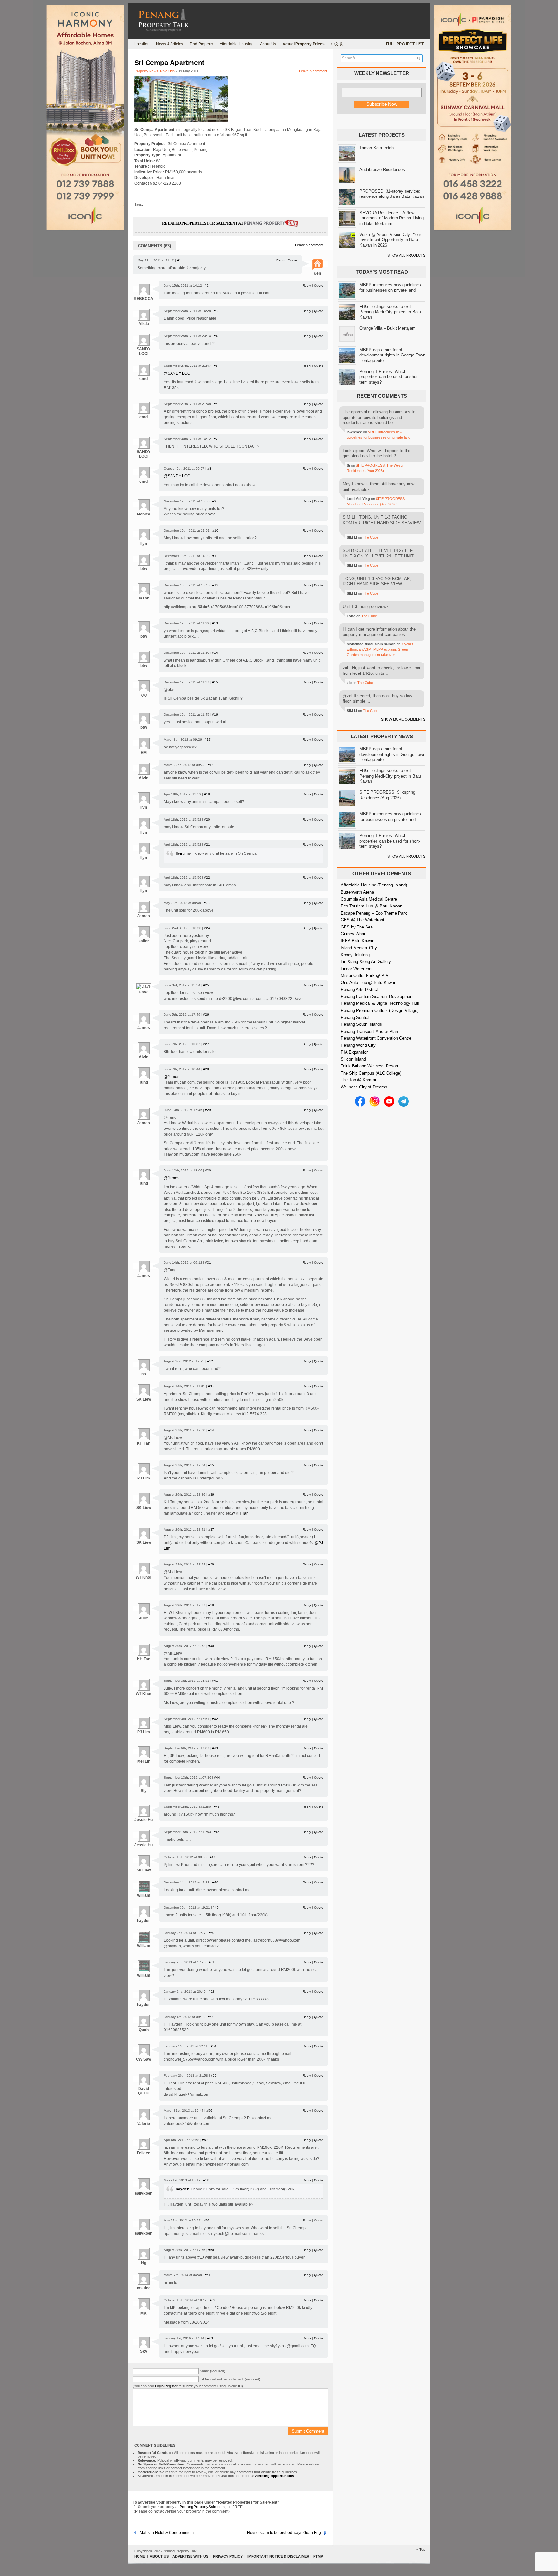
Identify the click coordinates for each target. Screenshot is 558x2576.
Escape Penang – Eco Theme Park (374, 913)
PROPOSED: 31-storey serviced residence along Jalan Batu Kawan (392, 194)
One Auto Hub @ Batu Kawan (368, 983)
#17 (208, 740)
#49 (216, 1908)
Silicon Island (353, 1059)
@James (171, 1077)
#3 (216, 311)
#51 (212, 1962)
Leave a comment (313, 71)
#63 (210, 2338)
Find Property (201, 44)
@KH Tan (240, 1513)
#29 (208, 1110)
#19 (207, 794)
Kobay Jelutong (355, 955)
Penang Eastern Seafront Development (377, 996)
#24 (207, 928)
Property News (146, 71)
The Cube (371, 537)
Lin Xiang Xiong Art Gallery (366, 962)
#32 (210, 1361)
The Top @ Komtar (358, 1080)
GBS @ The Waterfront (362, 920)
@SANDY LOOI (177, 373)
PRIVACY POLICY (228, 2556)
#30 (208, 1170)
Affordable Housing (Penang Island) (374, 885)
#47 (212, 1857)
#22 (207, 878)
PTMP (318, 2556)
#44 (217, 1778)
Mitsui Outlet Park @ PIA (365, 975)
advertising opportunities (272, 2476)
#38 (211, 1564)
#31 (208, 1262)
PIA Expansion (355, 1052)
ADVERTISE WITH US (190, 2556)
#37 (211, 1529)
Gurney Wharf (354, 934)
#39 (211, 1605)
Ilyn (179, 853)
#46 (217, 1832)
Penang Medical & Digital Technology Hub (380, 1003)
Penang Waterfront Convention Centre (376, 1038)
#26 (206, 1015)
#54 (213, 2046)
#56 (209, 2110)
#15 (215, 682)
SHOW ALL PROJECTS (406, 255)
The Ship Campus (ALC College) (371, 1073)
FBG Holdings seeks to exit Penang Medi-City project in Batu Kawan (390, 312)
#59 (206, 2220)
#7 (216, 439)
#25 (206, 985)
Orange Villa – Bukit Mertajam (387, 328)
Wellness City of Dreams (364, 1087)
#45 (217, 1807)
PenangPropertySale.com (202, 2507)
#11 (215, 556)
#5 (216, 366)
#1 (179, 260)
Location (142, 44)
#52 (212, 1992)
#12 (215, 585)
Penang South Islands (361, 1024)
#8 (209, 468)
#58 (206, 2180)
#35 (211, 1465)
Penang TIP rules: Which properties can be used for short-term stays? (390, 377)
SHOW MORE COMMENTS (403, 719)
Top (422, 2549)
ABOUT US (159, 2556)
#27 (206, 1044)
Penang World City (358, 1045)
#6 (216, 404)
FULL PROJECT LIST (405, 44)
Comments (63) (154, 246)
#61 (208, 2275)
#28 (206, 1069)
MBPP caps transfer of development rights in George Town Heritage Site (392, 355)
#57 (205, 2140)
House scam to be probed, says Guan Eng (284, 2533)
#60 (211, 2250)
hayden (183, 2189)
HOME (140, 2556)
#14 (215, 653)
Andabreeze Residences (382, 170)
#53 (211, 2017)
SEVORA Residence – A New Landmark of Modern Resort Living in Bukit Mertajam (392, 218)
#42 (215, 1719)
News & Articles (170, 44)
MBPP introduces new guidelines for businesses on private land (390, 288)
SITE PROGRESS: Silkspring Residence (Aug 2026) (387, 795)
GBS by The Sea (357, 927)
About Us (268, 44)
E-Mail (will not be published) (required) (230, 2379)
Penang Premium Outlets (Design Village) (380, 1010)
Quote (292, 260)
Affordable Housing (237, 44)
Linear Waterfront (357, 969)
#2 (207, 286)
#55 (214, 2076)
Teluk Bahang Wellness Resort (369, 1066)
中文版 (337, 44)
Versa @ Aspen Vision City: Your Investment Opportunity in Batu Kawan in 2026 (390, 240)
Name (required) (212, 2371)
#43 (215, 1748)
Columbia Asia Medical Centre (369, 899)
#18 (211, 765)
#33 (211, 1386)
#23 (207, 903)
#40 (211, 1646)
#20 (207, 819)
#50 (212, 1933)
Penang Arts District (359, 989)
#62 (212, 2300)
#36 (211, 1495)
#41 (215, 1681)
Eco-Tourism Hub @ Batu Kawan (372, 906)
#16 (215, 714)
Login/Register (166, 2386)
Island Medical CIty (359, 948)
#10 (215, 530)
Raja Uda (167, 71)
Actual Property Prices (304, 44)
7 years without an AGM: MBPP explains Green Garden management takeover (380, 649)
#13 (215, 623)
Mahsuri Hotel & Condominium (167, 2533)
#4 (216, 336)
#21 (207, 845)
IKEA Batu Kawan (357, 941)
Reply (281, 260)
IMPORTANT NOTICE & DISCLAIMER (278, 2556)
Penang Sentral (355, 1018)
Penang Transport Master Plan (369, 1031)
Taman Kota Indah (377, 148)
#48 (215, 1882)
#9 (214, 501)
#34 (211, 1430)
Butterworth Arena (357, 892)
